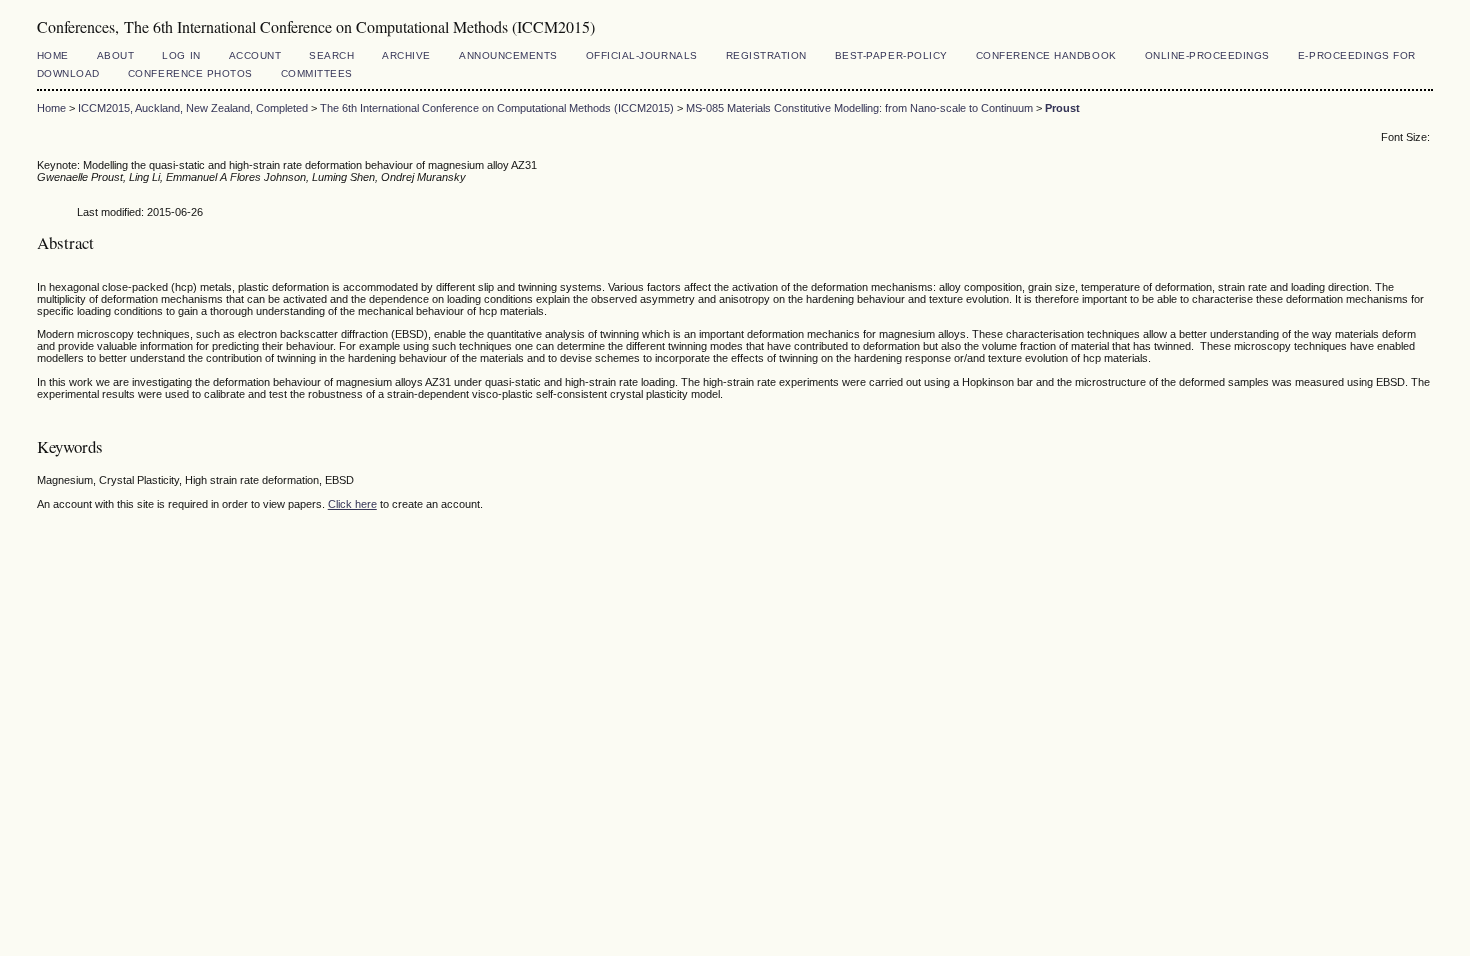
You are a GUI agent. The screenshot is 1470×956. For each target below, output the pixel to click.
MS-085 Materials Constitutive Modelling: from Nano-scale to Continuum (859, 108)
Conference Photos (190, 73)
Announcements (508, 55)
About (116, 55)
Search (331, 55)
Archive (406, 55)
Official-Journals (642, 55)
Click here (352, 504)
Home (53, 55)
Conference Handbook (1046, 55)
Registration (766, 55)
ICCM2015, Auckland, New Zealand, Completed (193, 108)
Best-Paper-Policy (891, 55)
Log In (181, 55)
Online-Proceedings (1207, 55)
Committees (317, 73)
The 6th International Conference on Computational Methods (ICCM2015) (497, 108)
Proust (1062, 108)
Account (255, 55)
